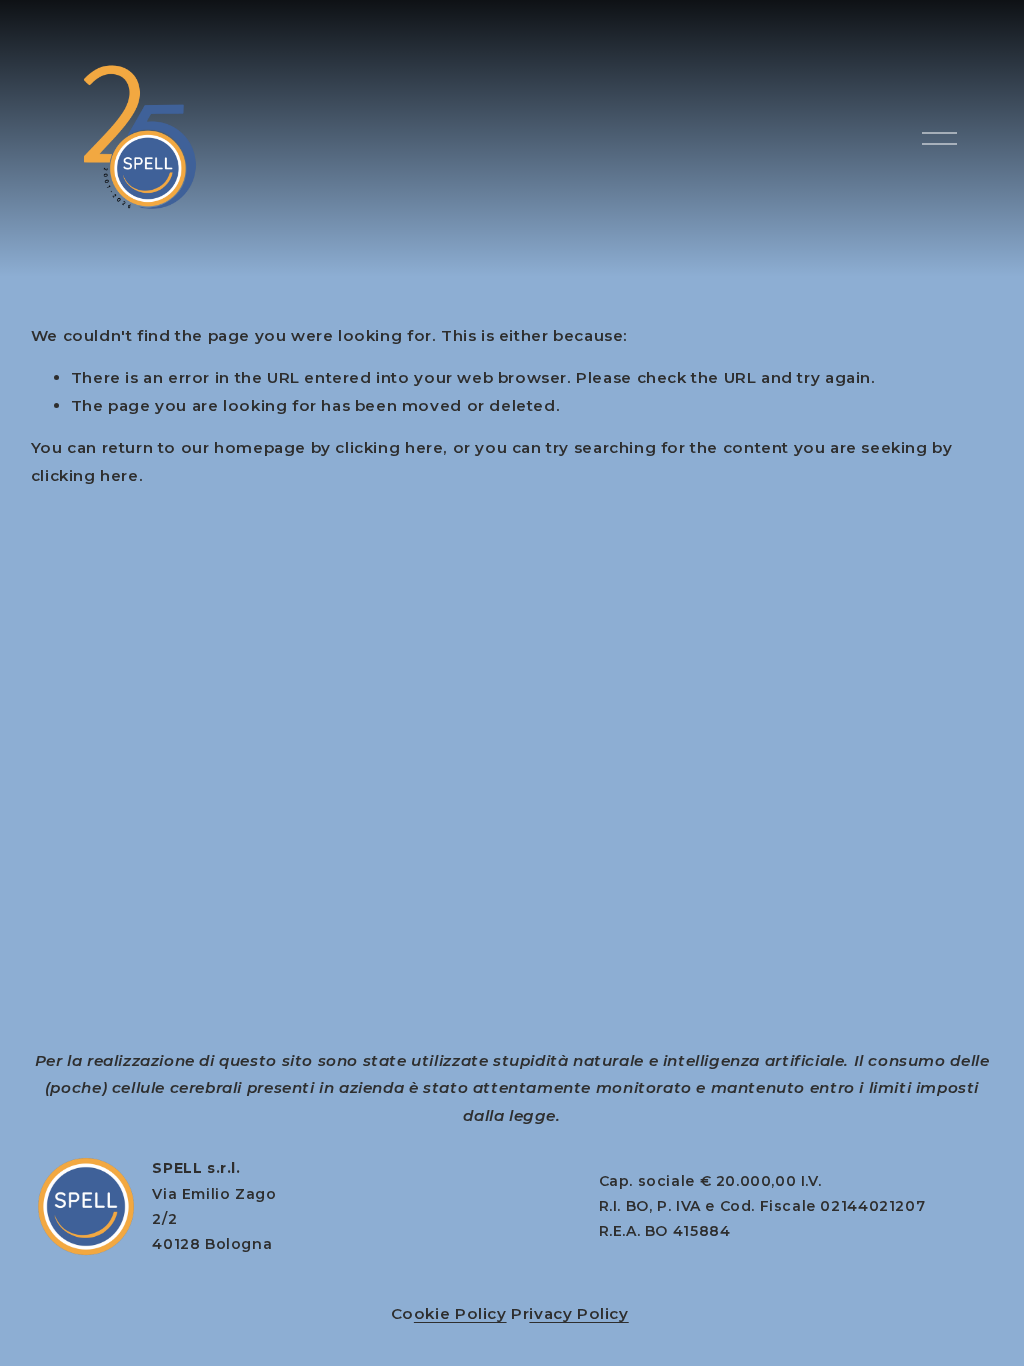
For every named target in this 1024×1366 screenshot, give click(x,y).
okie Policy (460, 1313)
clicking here (389, 447)
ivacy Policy (578, 1313)
